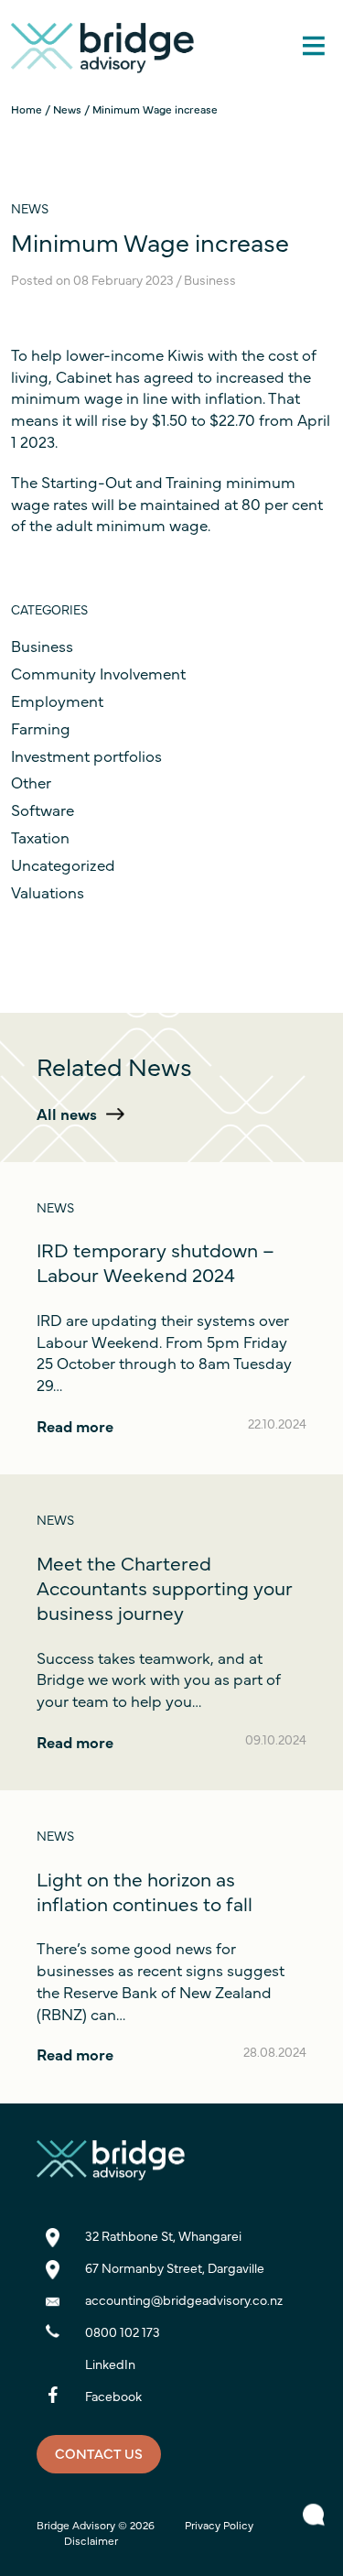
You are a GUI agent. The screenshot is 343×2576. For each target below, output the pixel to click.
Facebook (113, 2396)
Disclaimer (91, 2540)
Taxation (40, 837)
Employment (57, 701)
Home (27, 109)
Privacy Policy (219, 2525)
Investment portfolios (86, 755)
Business (42, 646)
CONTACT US (99, 2453)
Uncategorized (63, 864)
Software (43, 810)
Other (31, 782)
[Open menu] (313, 34)
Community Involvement (98, 673)
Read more (75, 1426)
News (67, 109)
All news (67, 1114)
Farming (41, 728)
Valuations (48, 892)
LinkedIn (110, 2364)
